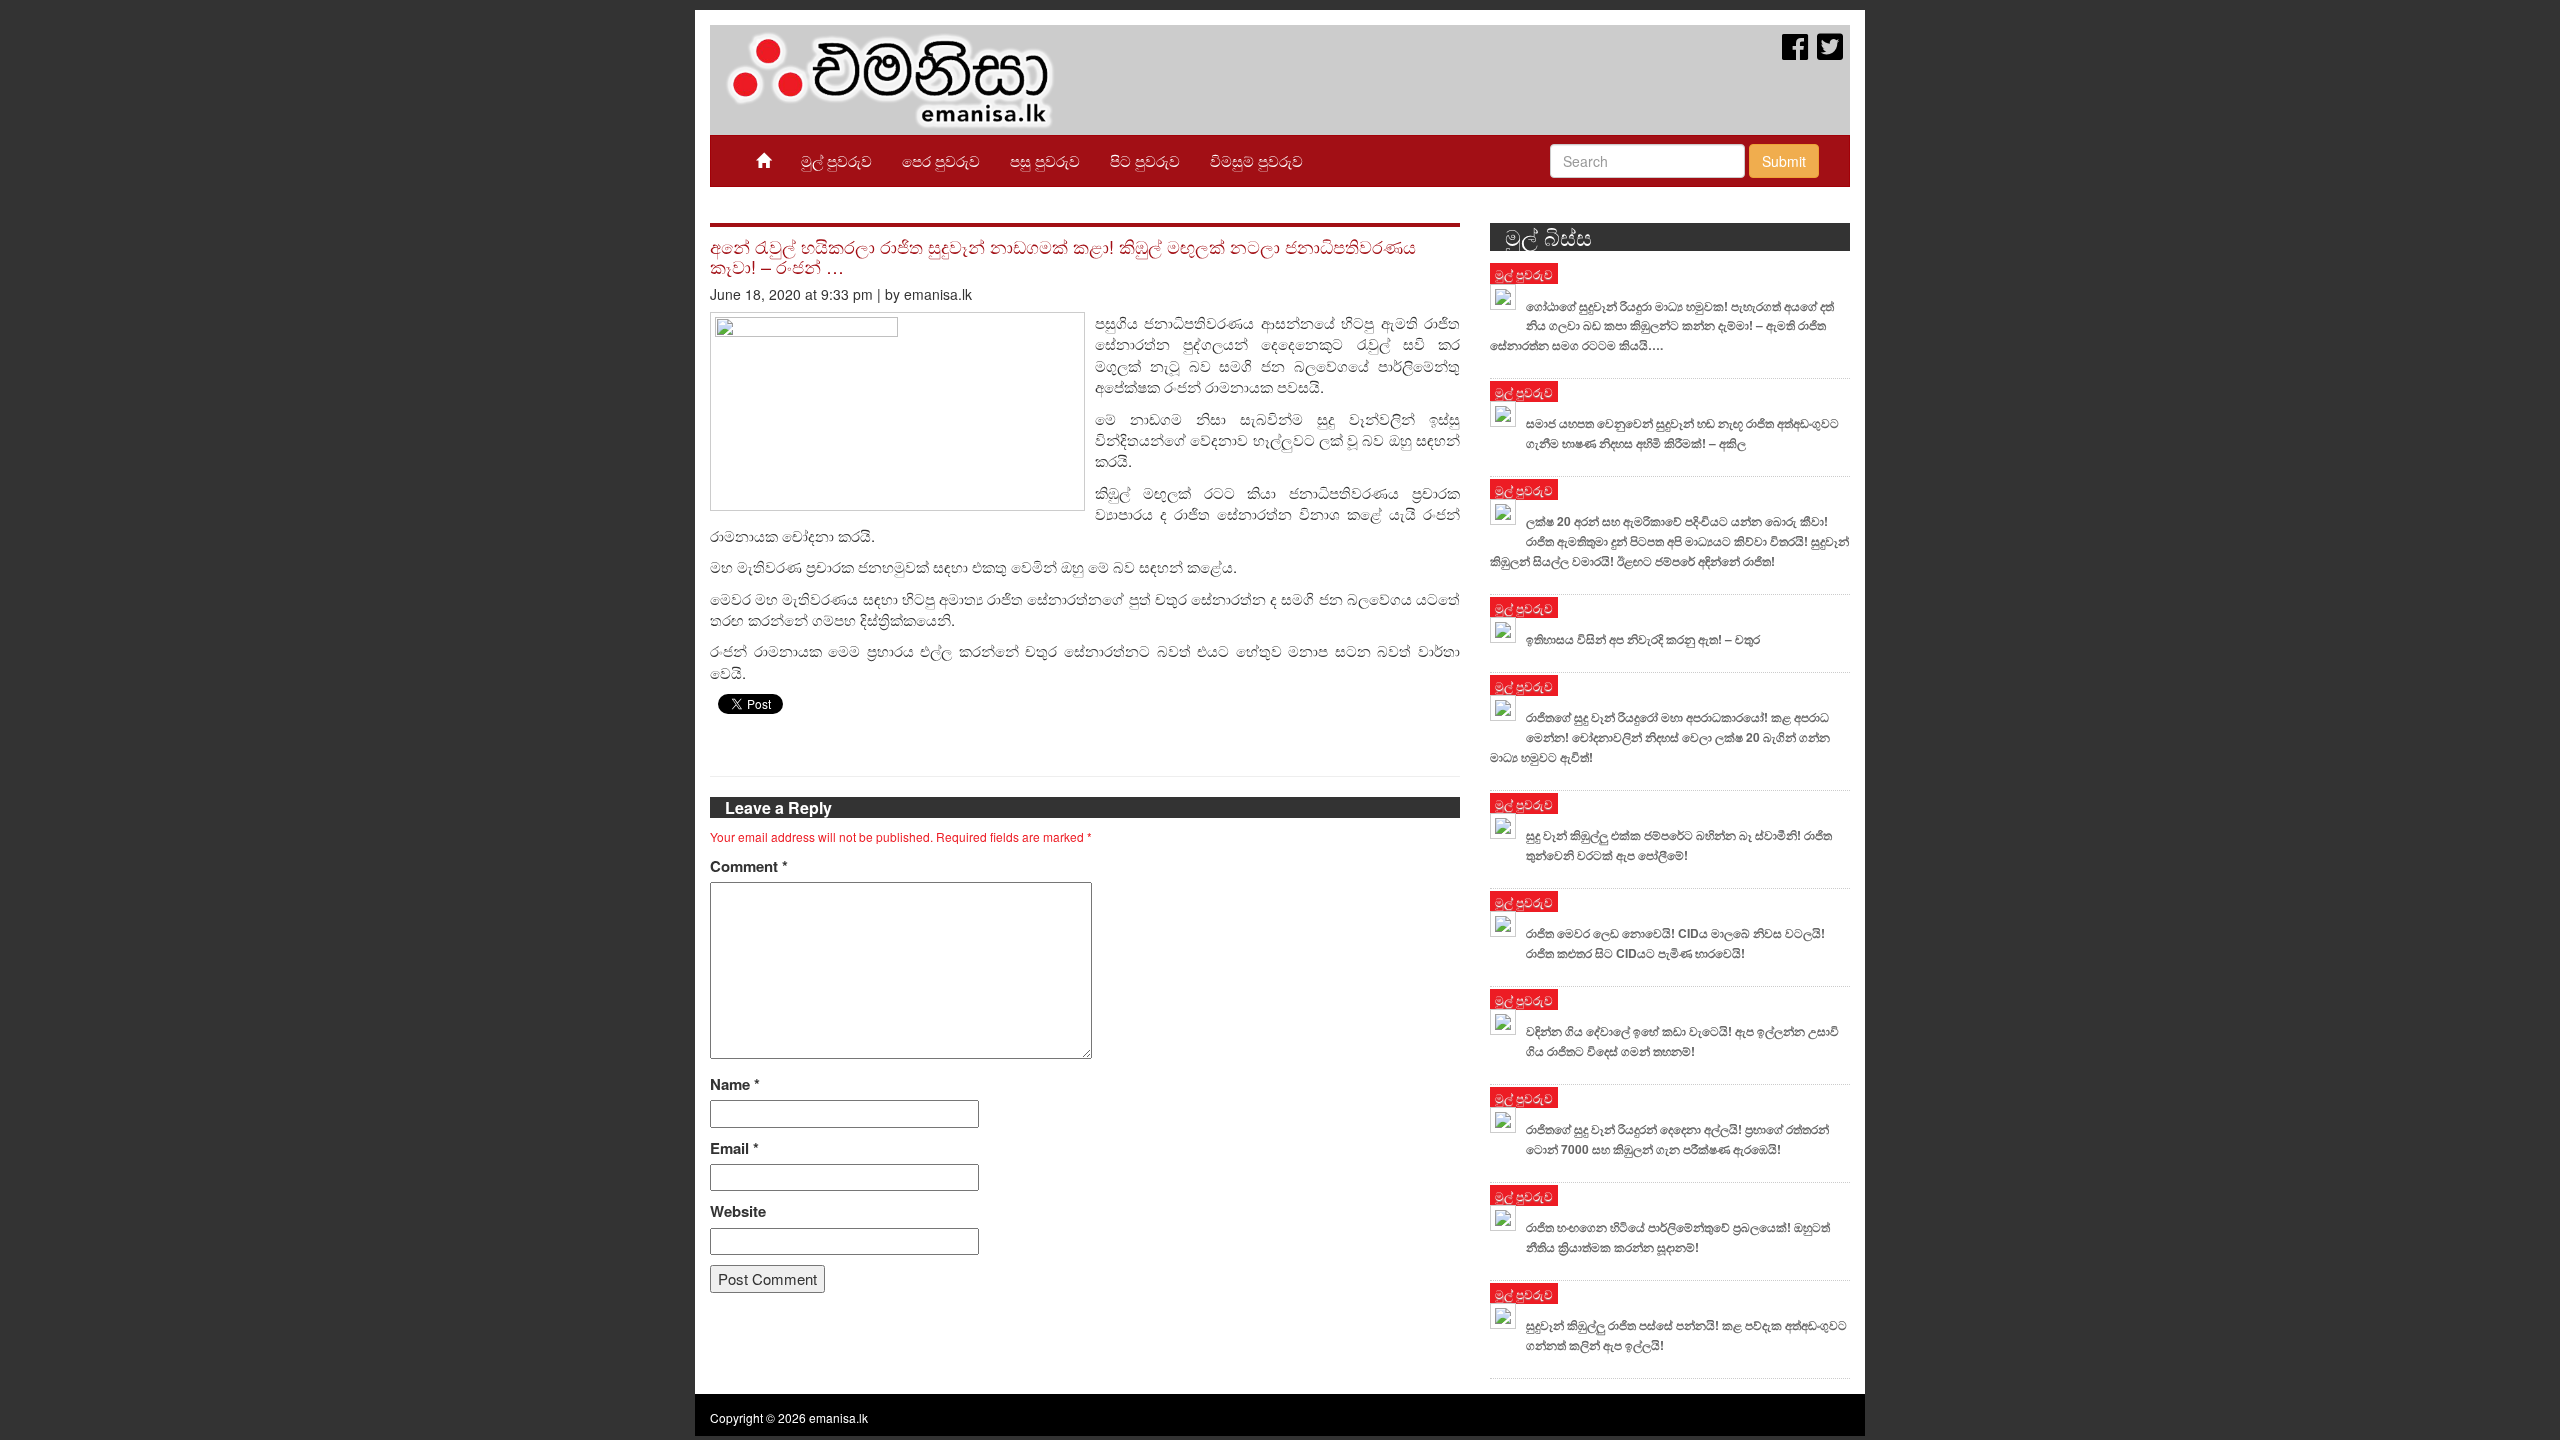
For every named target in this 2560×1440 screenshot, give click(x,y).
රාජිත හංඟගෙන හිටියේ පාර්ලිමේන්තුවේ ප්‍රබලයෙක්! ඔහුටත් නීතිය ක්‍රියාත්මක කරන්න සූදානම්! (1678, 1237)
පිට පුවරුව (1145, 160)
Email (734, 1148)
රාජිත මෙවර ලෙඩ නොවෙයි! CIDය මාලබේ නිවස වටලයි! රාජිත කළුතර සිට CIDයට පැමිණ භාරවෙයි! (1675, 943)
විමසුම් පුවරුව (1256, 160)
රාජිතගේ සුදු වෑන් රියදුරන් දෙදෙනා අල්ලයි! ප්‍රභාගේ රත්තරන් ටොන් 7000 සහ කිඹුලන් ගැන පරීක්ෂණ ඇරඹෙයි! (1677, 1139)
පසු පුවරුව (1045, 160)
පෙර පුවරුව (941, 160)
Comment (749, 866)
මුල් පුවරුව (836, 160)
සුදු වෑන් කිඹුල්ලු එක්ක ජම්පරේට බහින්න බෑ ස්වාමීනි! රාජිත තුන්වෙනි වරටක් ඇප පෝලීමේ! (1679, 845)
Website (738, 1211)
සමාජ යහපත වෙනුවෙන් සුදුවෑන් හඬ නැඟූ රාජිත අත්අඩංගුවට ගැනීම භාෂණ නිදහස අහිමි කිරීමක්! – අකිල (1682, 433)
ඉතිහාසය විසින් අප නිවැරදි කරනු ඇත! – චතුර (1643, 639)
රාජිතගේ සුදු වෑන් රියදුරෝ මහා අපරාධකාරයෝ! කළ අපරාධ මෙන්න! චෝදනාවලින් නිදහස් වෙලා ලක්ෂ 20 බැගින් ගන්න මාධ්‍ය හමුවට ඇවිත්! (1660, 737)
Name (735, 1084)
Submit (1784, 161)
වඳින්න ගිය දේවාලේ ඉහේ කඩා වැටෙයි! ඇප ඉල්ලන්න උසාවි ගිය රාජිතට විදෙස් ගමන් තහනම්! (1682, 1041)
